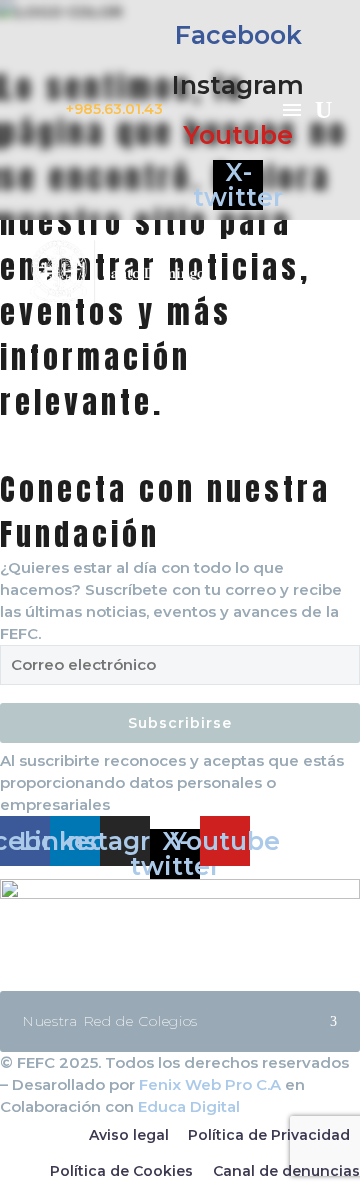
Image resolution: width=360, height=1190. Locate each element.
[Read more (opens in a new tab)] (180, 110)
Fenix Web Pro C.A (210, 1084)
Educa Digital (189, 1106)
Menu (292, 110)
